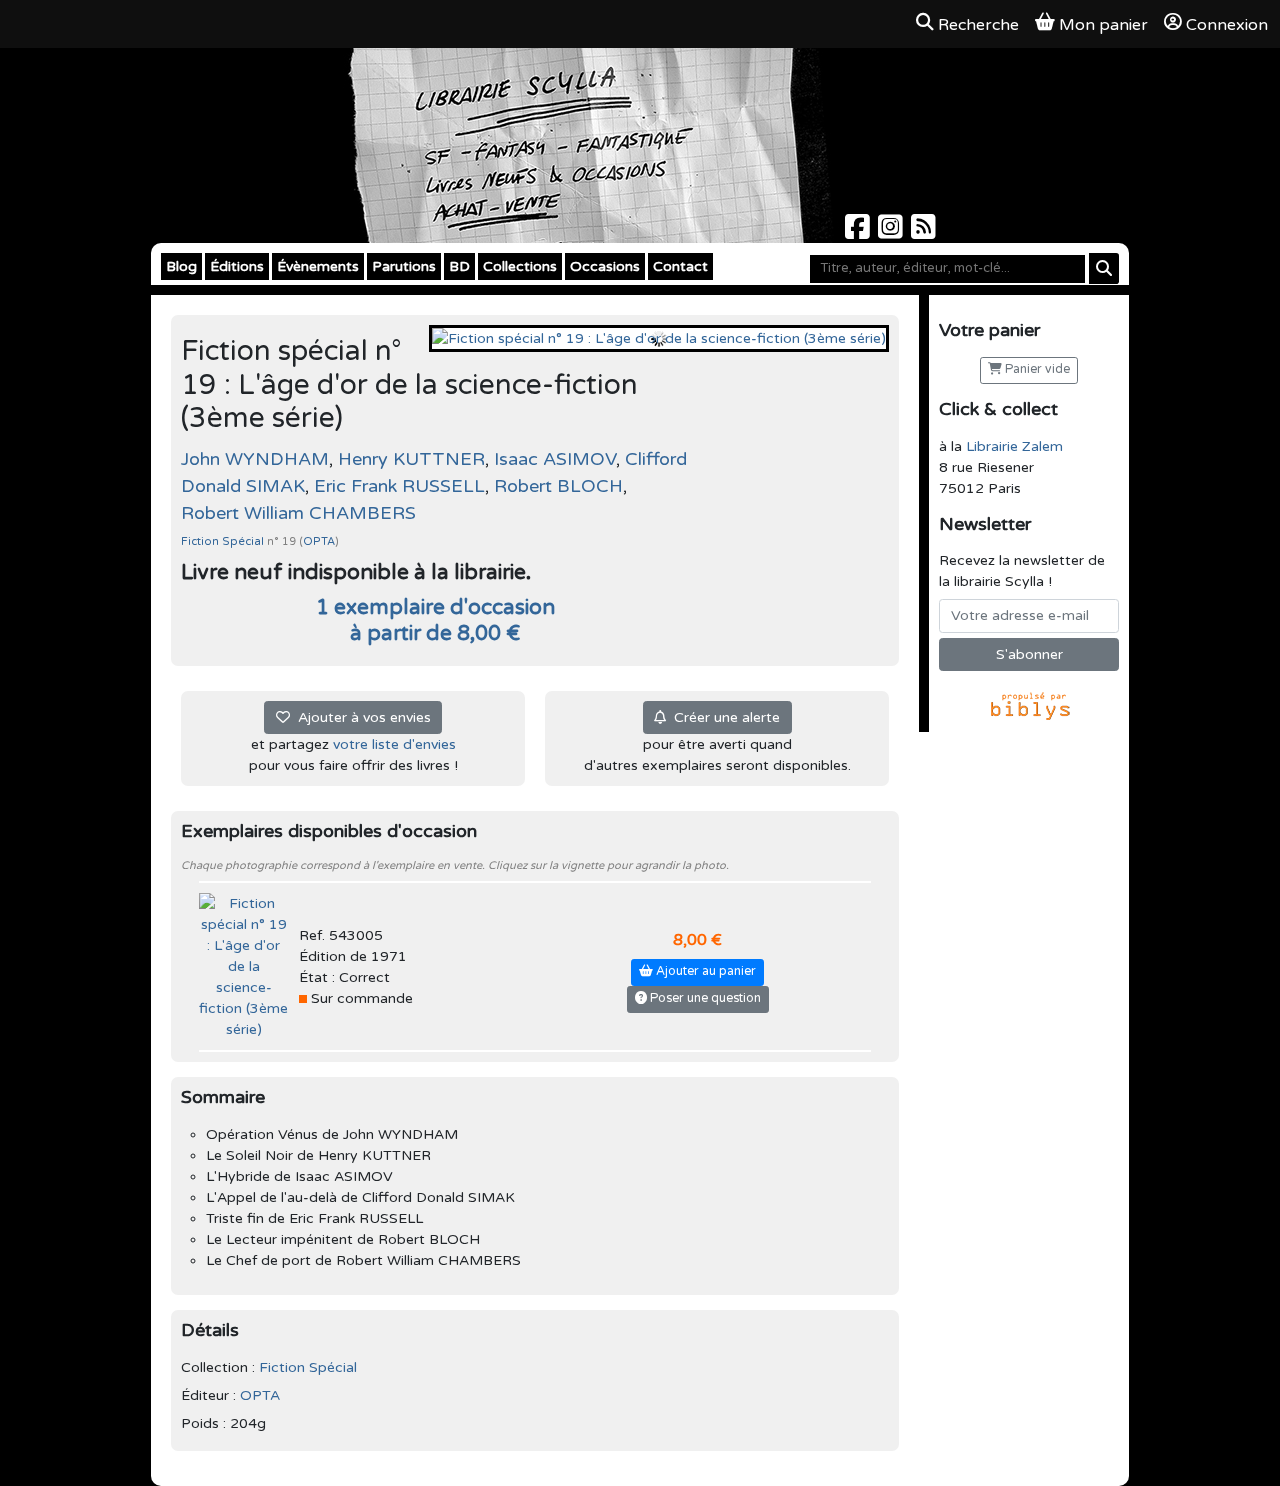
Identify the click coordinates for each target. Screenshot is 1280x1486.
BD (459, 266)
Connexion (1227, 25)
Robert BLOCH (558, 486)
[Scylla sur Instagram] (892, 232)
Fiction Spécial (224, 541)
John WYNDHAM (255, 459)
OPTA (319, 541)
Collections (520, 266)
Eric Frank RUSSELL (399, 486)
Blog (181, 266)
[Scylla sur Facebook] (859, 232)
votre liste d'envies (394, 744)
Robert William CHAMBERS (298, 513)
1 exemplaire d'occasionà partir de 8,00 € (435, 620)
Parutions (404, 266)
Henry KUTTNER (411, 459)
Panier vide (1036, 369)
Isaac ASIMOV (555, 459)
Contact (680, 266)
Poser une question (704, 998)
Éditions (237, 266)
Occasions (605, 266)
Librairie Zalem (1014, 446)
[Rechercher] (1104, 268)
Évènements (318, 266)
